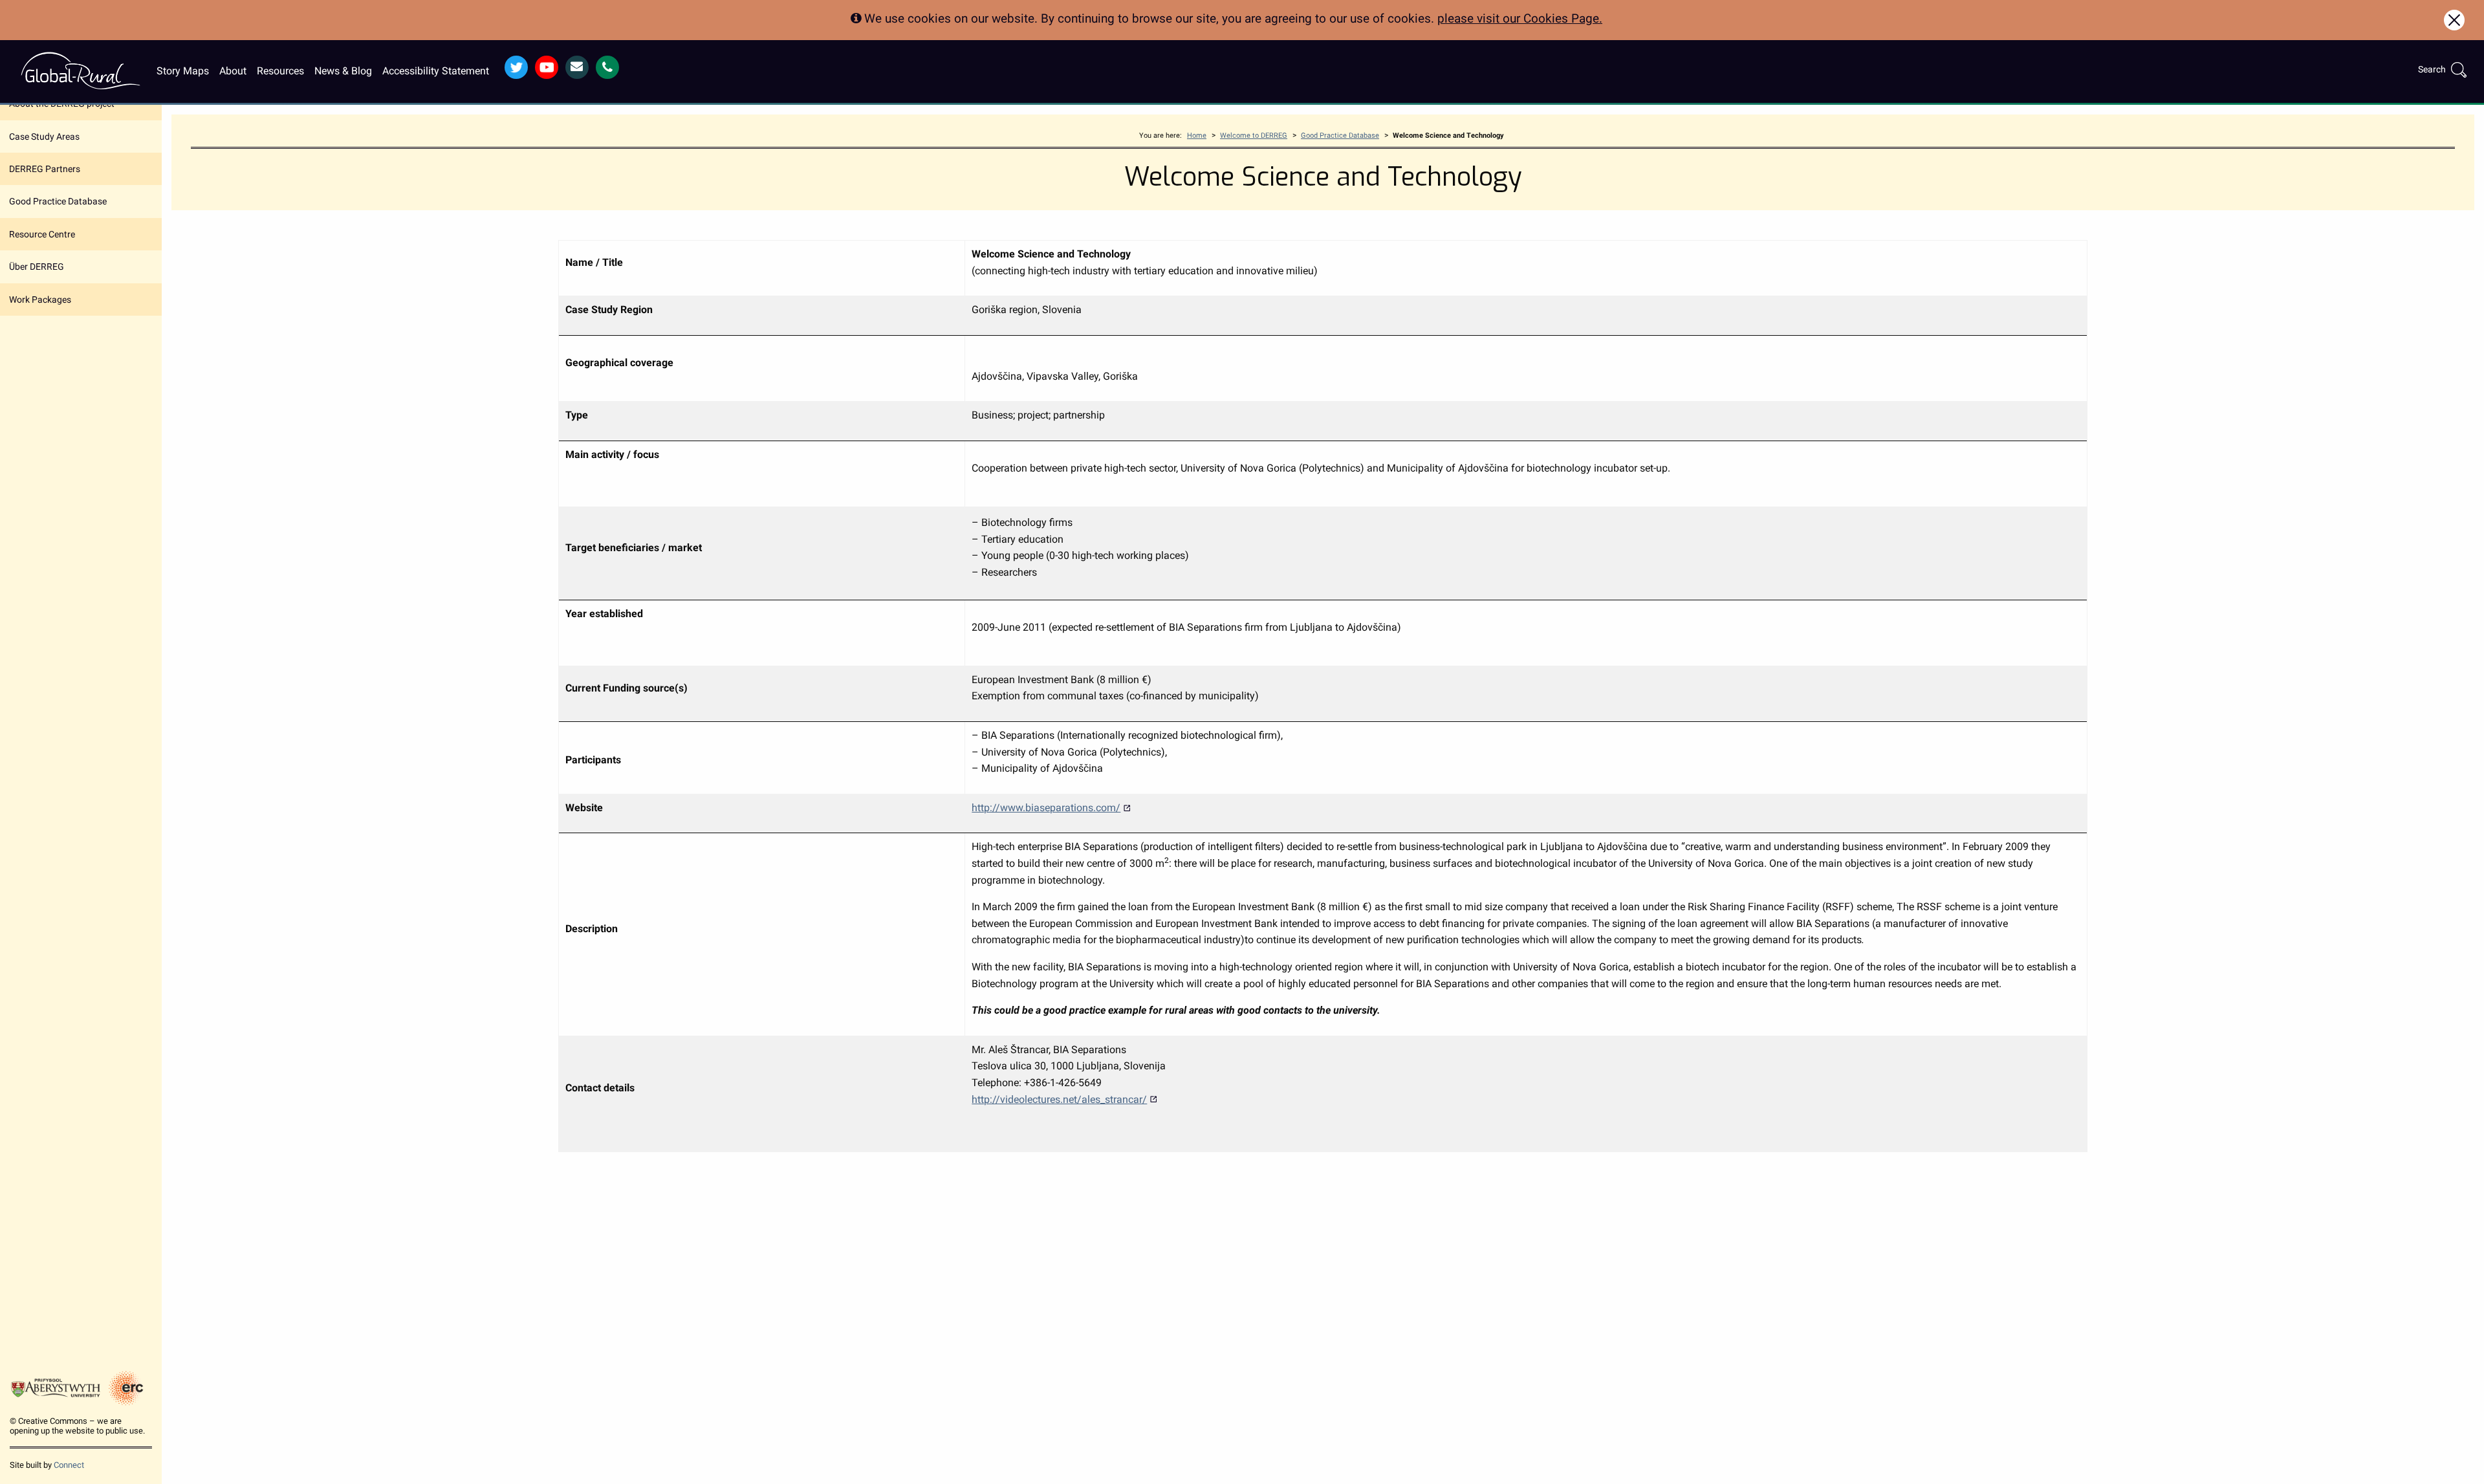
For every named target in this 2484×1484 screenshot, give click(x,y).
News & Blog (343, 71)
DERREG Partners (45, 169)
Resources (280, 71)
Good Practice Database (58, 201)
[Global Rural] (81, 70)
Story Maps (183, 71)
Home (1197, 136)
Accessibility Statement (436, 71)
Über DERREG (37, 267)
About (233, 71)
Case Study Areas (44, 136)
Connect (69, 1465)
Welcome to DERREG (1254, 136)
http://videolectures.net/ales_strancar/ (1059, 1099)
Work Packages (40, 300)
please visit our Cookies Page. (1520, 18)
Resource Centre (42, 234)
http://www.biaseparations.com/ (1046, 808)
